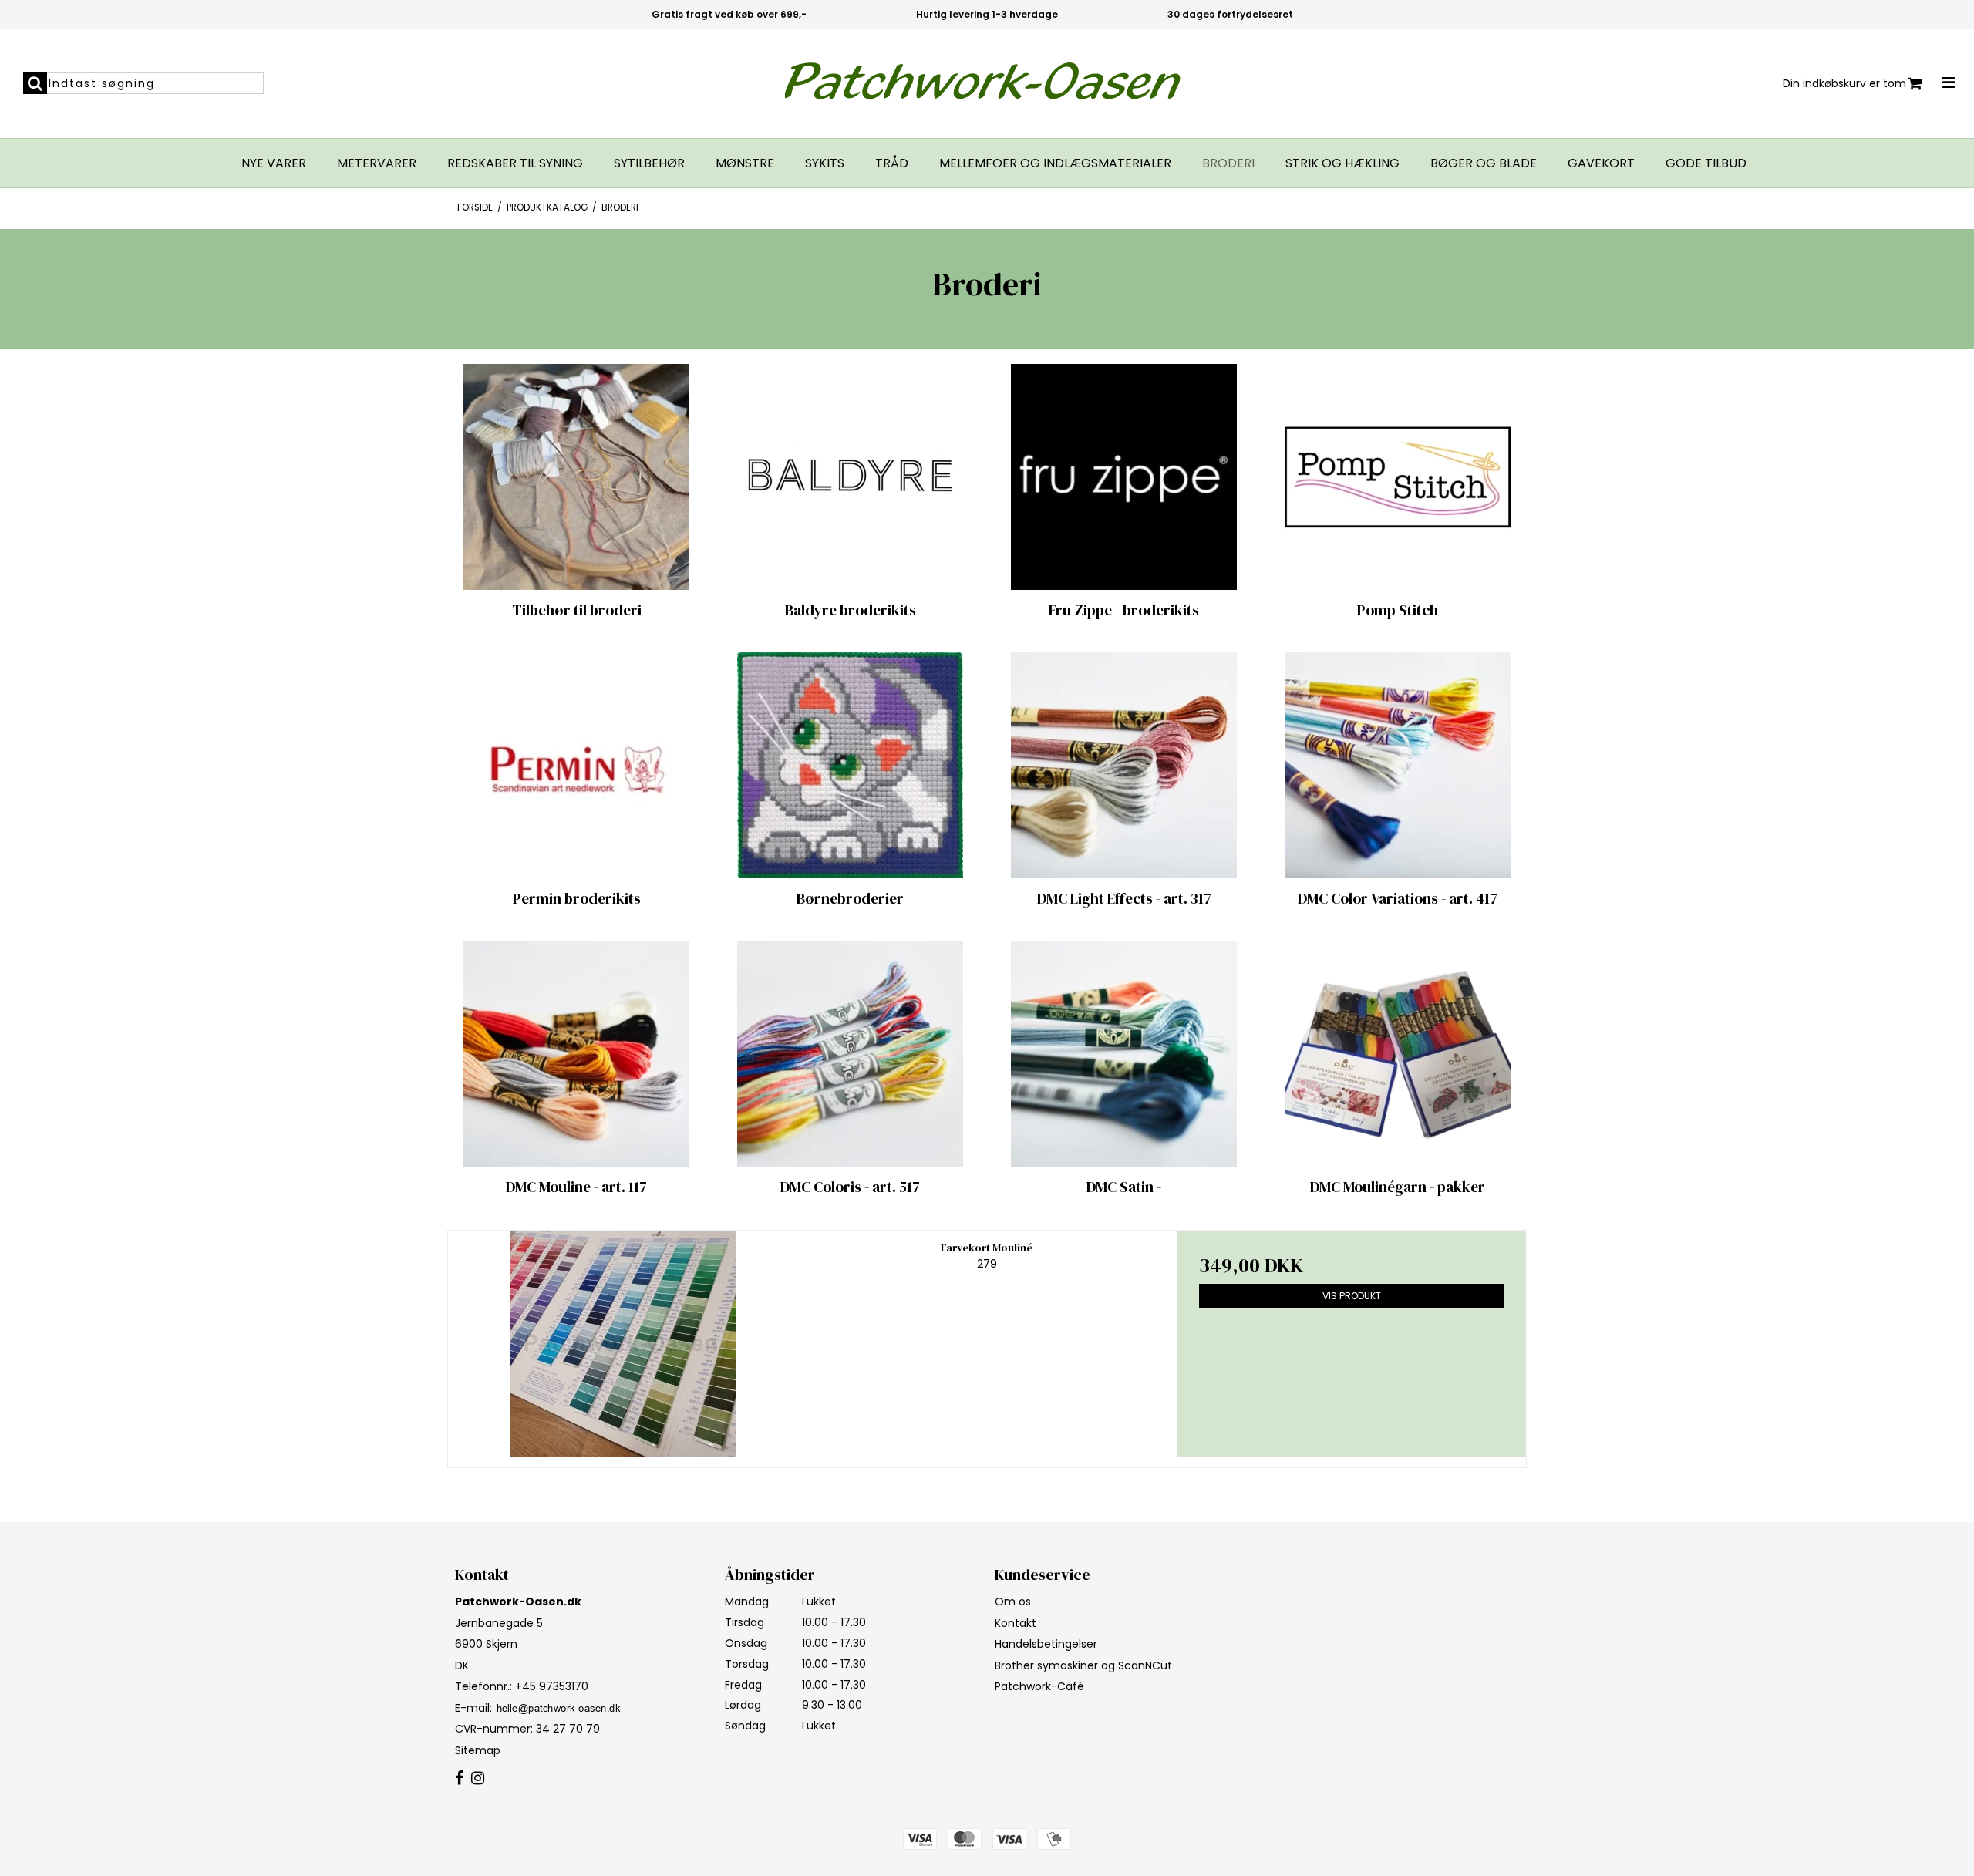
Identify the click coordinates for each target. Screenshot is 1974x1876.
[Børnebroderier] (850, 765)
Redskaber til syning (515, 163)
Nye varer (274, 163)
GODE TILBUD (1706, 163)
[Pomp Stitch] (1398, 477)
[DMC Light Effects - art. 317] (1124, 765)
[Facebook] (459, 1779)
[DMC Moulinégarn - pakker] (1398, 1054)
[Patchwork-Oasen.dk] (987, 83)
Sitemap (478, 1750)
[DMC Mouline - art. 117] (576, 1054)
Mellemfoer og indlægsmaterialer (1055, 163)
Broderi (1228, 163)
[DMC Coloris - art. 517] (850, 1054)
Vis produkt (1352, 1296)
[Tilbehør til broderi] (576, 477)
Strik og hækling (1342, 163)
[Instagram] (478, 1779)
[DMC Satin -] (1124, 1054)
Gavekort (1601, 163)
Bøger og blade (1484, 163)
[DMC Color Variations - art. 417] (1398, 765)
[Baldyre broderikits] (850, 477)
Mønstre (745, 163)
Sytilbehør (649, 163)
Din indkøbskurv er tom (1844, 83)
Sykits (825, 163)
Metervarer (377, 163)
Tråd (892, 163)
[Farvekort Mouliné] (623, 1344)
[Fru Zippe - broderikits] (1124, 477)
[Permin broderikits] (576, 765)
